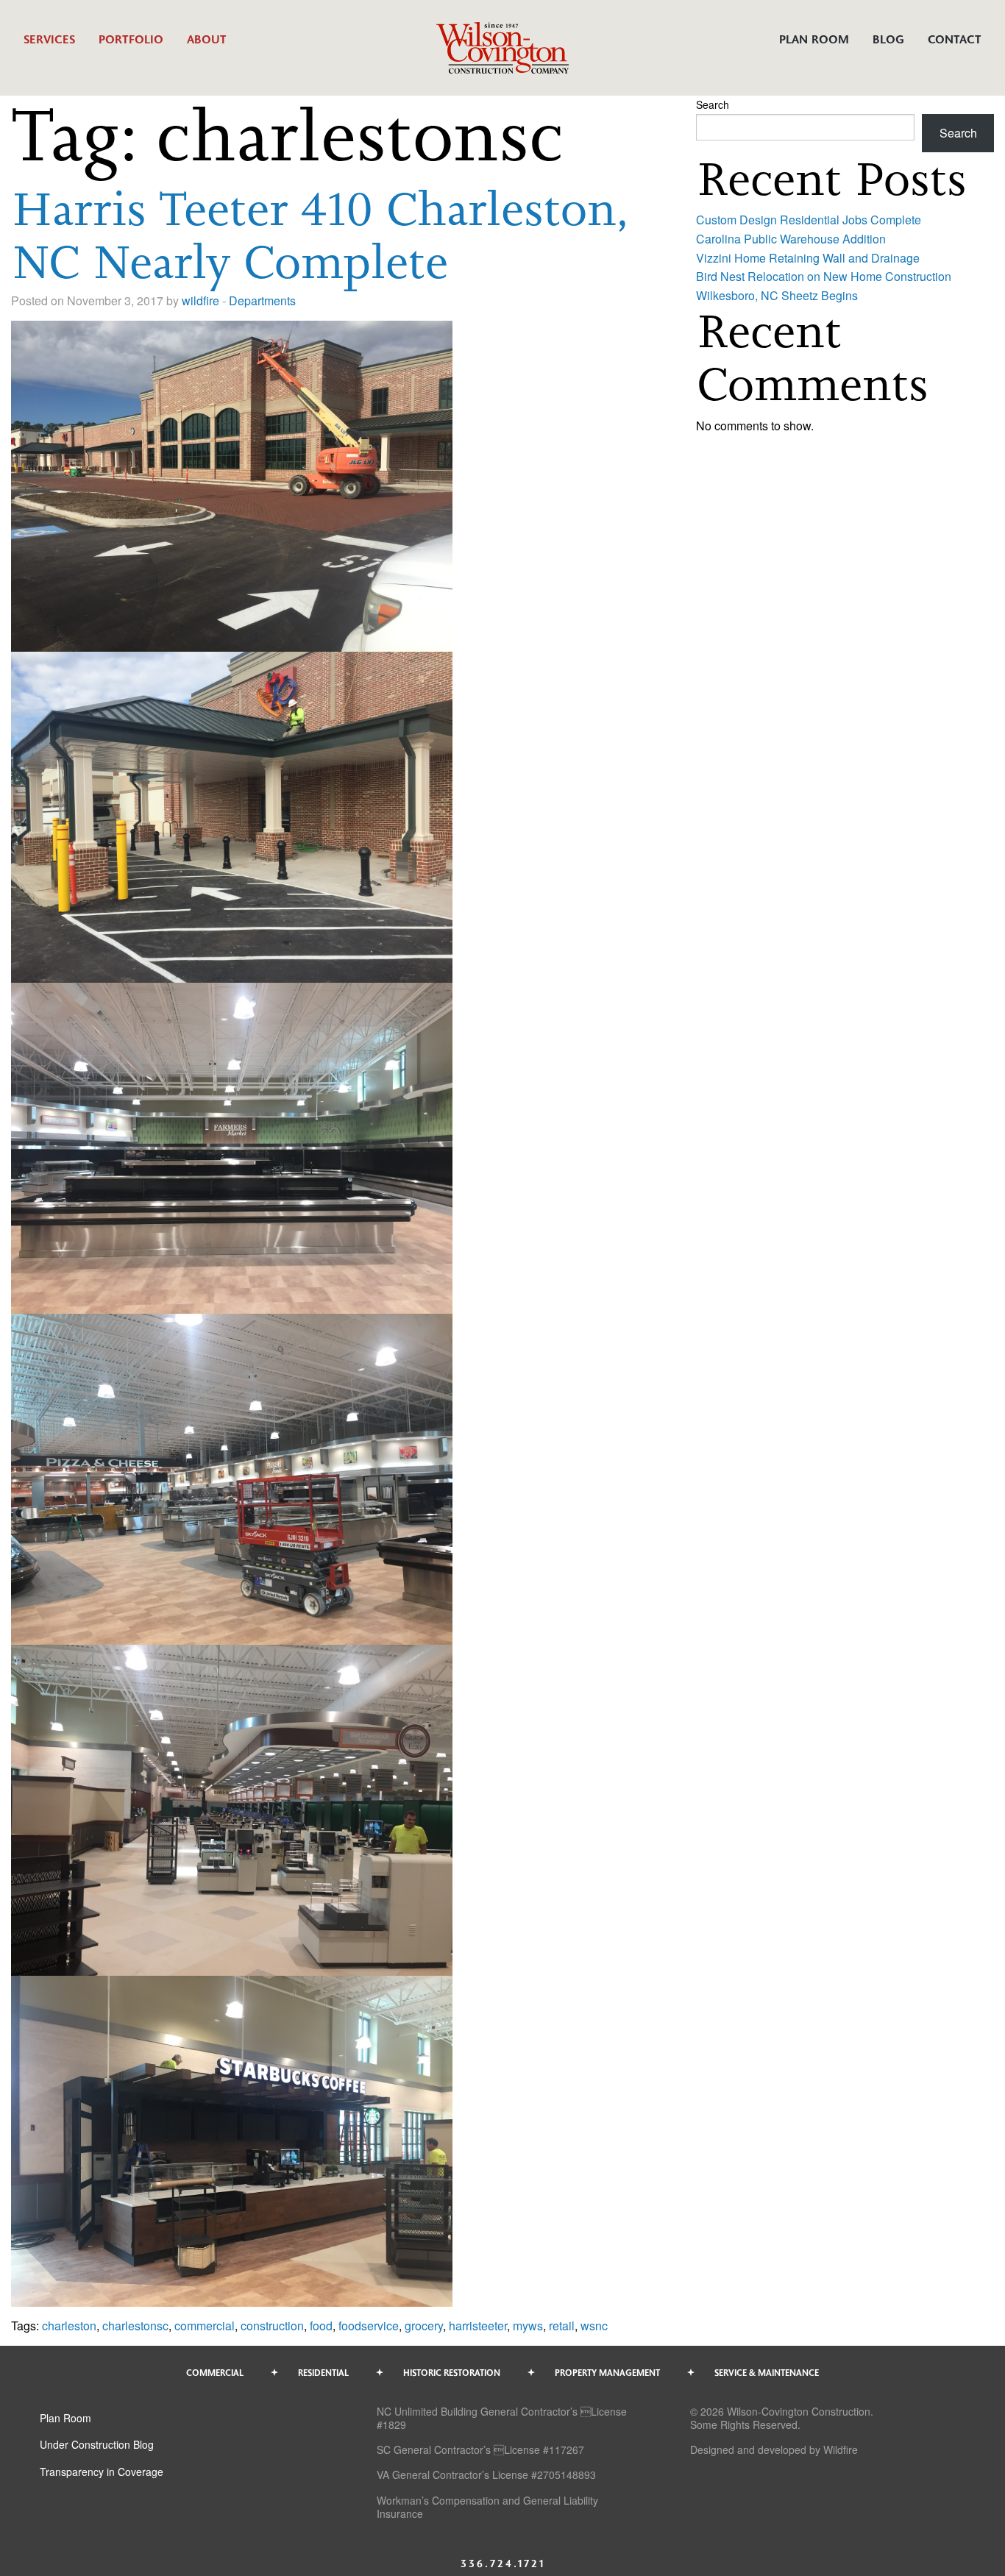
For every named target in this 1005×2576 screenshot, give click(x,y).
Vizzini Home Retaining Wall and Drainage (808, 258)
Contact (955, 39)
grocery (424, 2326)
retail (562, 2326)
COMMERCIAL (215, 2372)
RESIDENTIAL (323, 2372)
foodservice (369, 2326)
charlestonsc (135, 2326)
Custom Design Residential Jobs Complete (809, 220)
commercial (205, 2326)
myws (528, 2326)
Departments (262, 300)
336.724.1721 (503, 2563)
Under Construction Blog (97, 2444)
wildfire (200, 300)
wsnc (594, 2326)
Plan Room (814, 39)
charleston (69, 2326)
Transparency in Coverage (102, 2472)
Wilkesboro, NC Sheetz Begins (777, 295)
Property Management (607, 2372)
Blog (888, 39)
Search (713, 104)
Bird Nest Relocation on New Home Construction (824, 276)
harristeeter (478, 2326)
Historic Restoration (452, 2372)
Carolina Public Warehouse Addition (791, 239)
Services (49, 39)
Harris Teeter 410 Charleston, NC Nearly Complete (319, 235)
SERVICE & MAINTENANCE (767, 2372)
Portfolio (131, 39)
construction (272, 2326)
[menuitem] (49, 47)
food (321, 2326)
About (207, 39)
